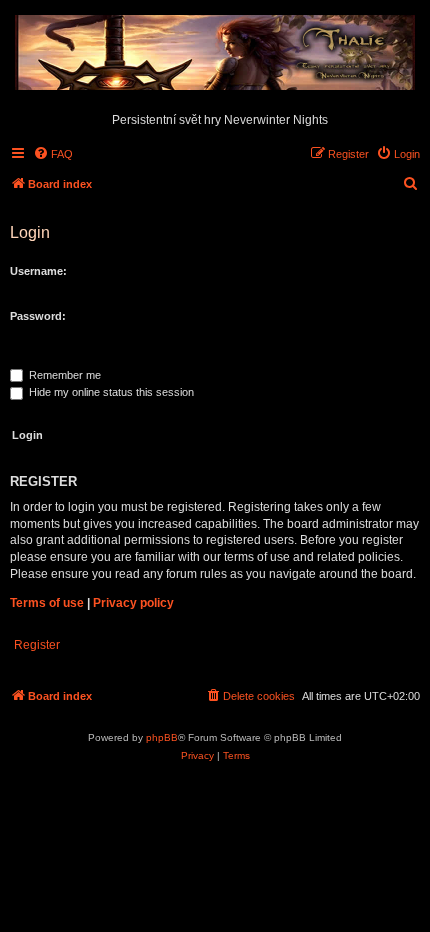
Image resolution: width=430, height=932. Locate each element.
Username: (38, 271)
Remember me (63, 375)
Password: (38, 316)
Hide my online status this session (110, 392)
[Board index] (215, 54)
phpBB (162, 737)
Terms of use (47, 603)
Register (37, 645)
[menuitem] (53, 154)
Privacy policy (133, 603)
